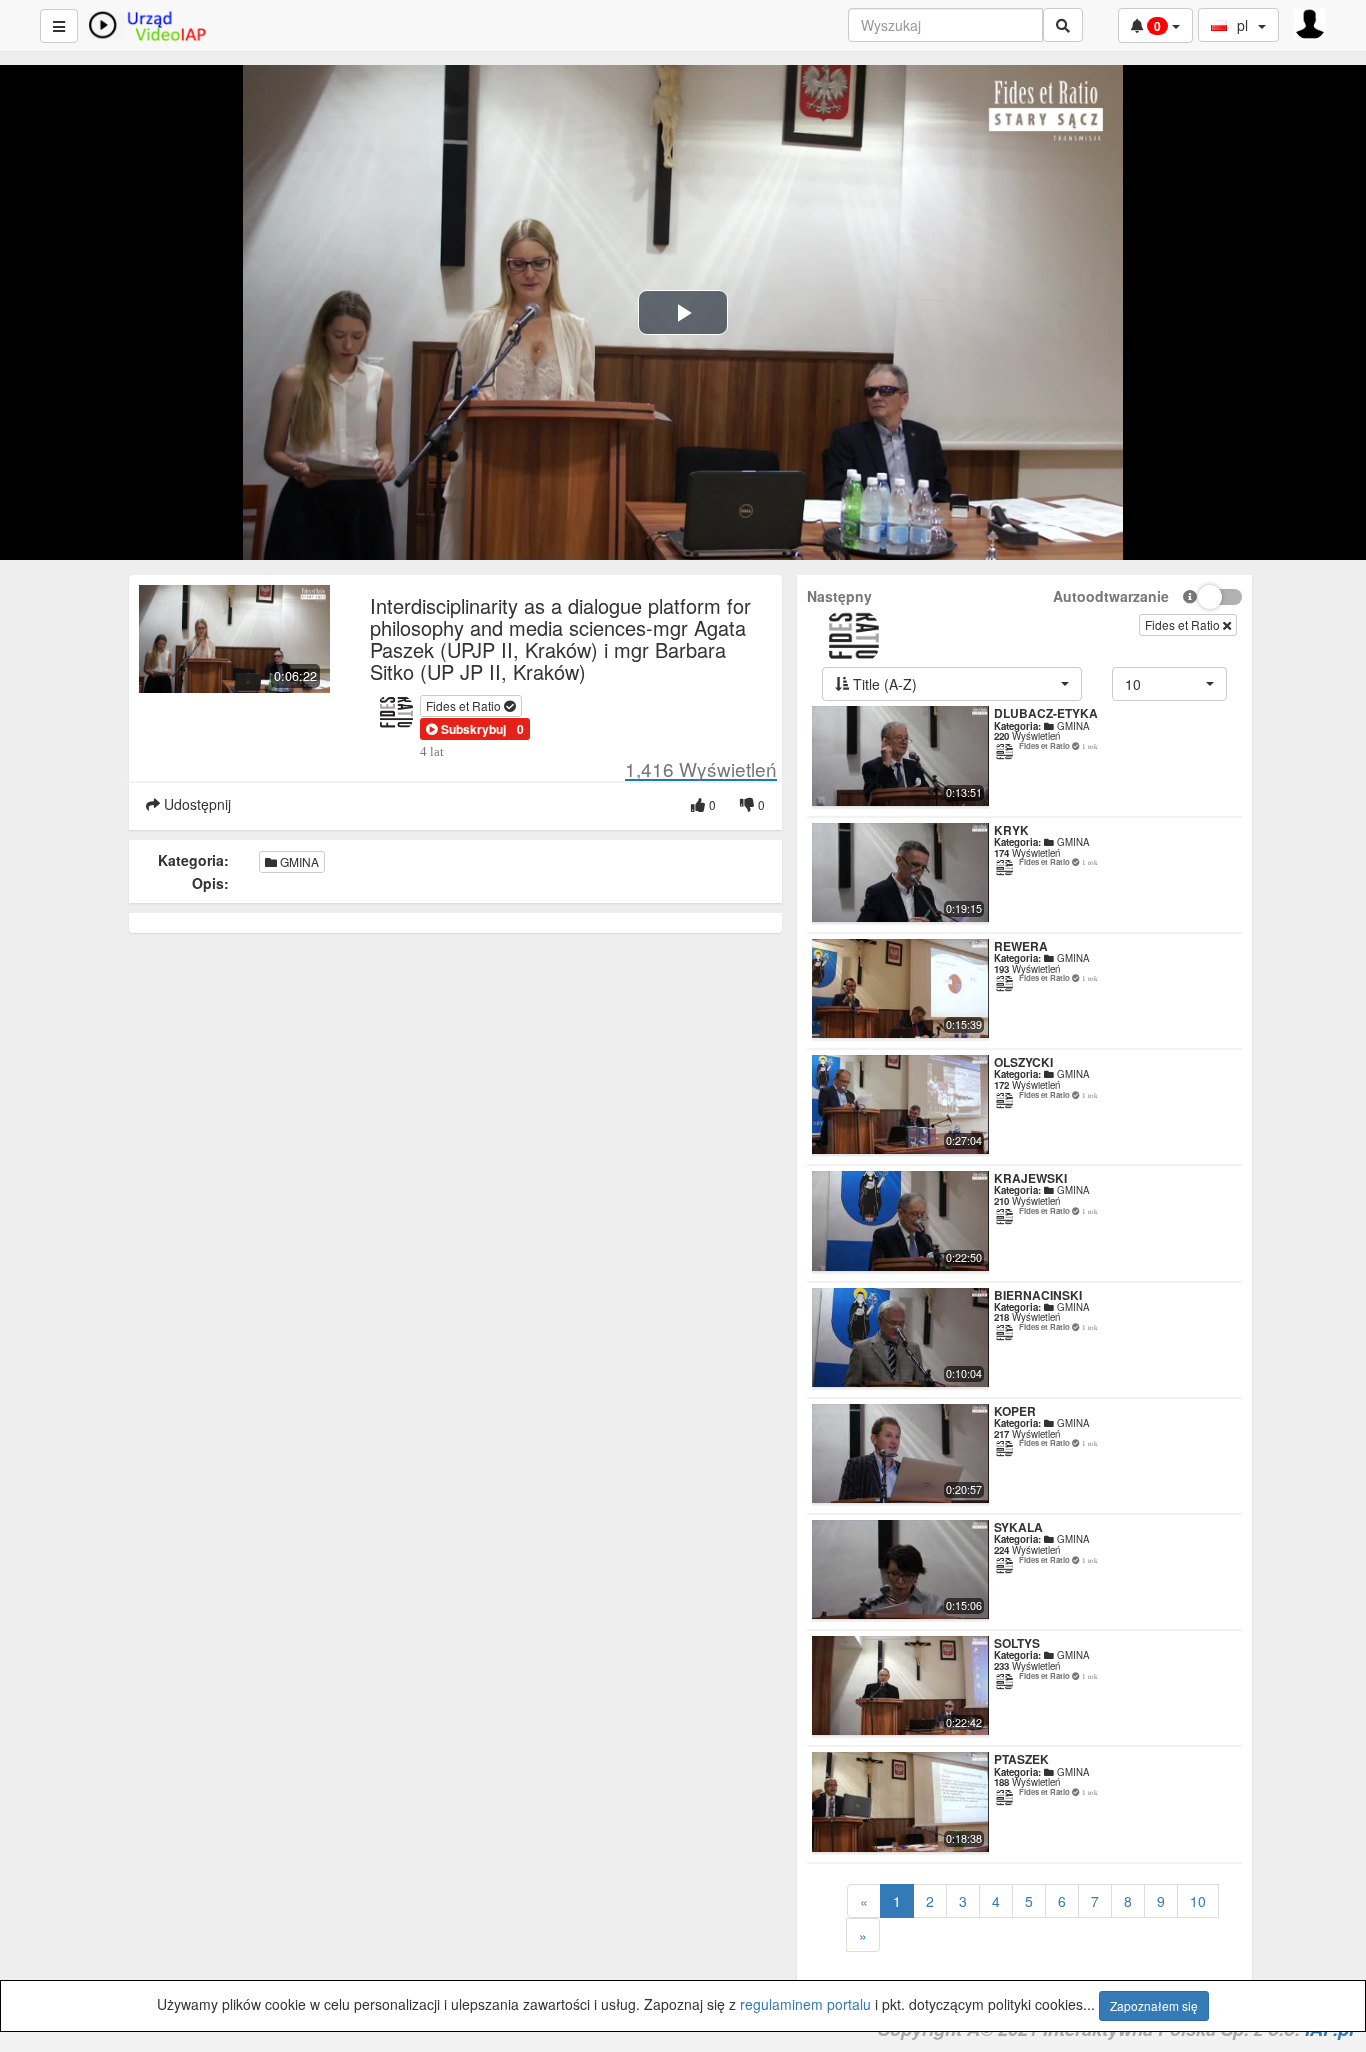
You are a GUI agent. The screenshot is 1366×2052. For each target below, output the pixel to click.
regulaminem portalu (805, 2004)
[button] (466, 729)
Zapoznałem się (1154, 2005)
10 (1198, 1901)
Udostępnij (195, 804)
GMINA (298, 861)
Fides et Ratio (465, 705)
